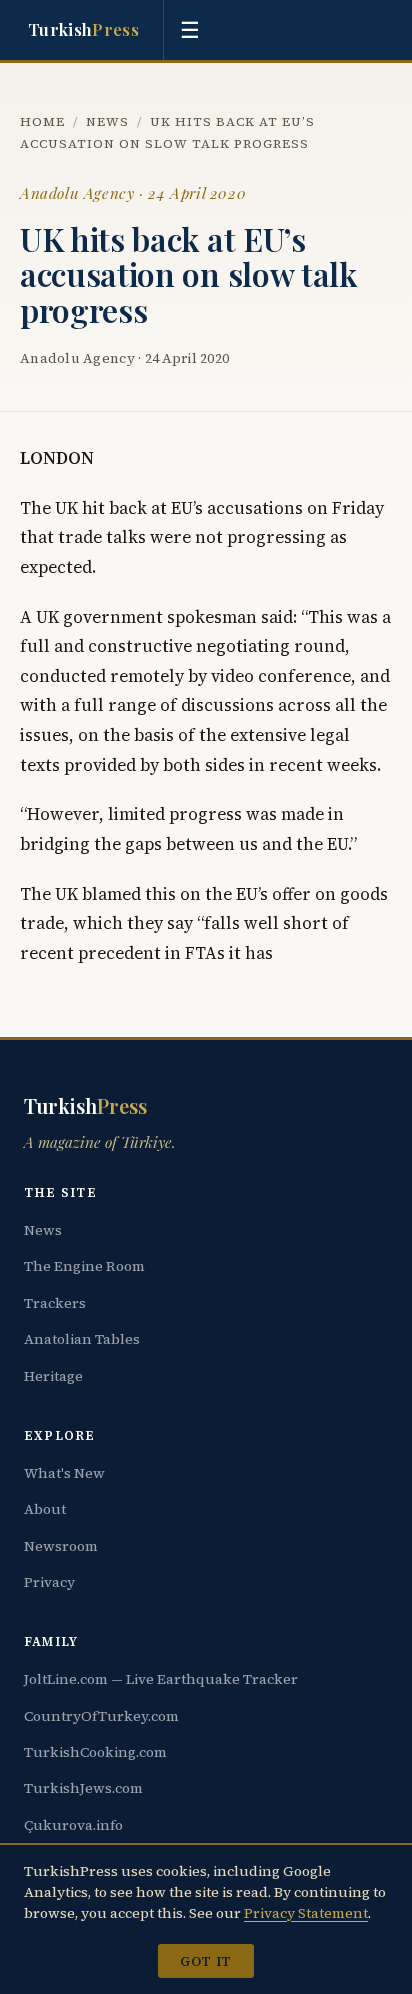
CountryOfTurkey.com (101, 1716)
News (107, 121)
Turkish (83, 29)
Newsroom (61, 1546)
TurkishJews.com (83, 1788)
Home (42, 121)
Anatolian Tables (82, 1339)
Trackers (55, 1303)
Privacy (49, 1582)
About (45, 1509)
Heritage (53, 1376)
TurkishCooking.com (95, 1752)
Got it (205, 1961)
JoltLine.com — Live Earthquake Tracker (161, 1679)
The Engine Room (84, 1266)
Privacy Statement (306, 1913)
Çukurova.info (73, 1825)
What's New (64, 1473)
